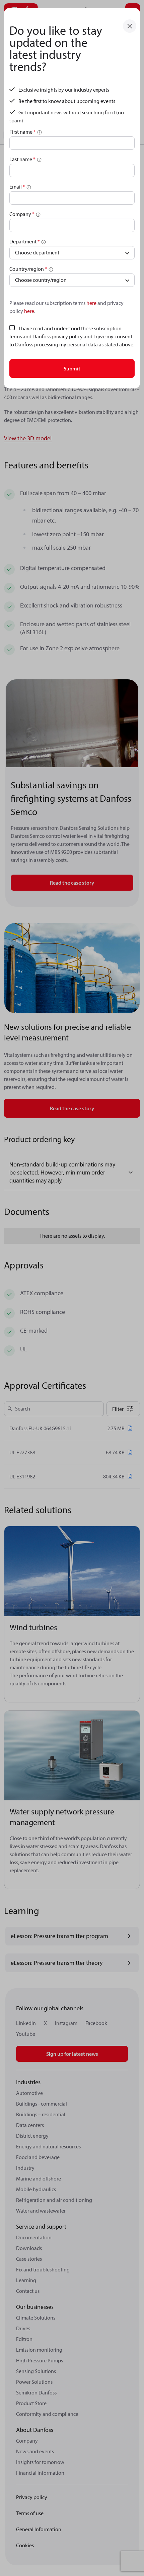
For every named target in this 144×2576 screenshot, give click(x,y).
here (91, 303)
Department (25, 241)
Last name (22, 159)
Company (22, 214)
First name (23, 132)
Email (17, 187)
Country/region (28, 269)
